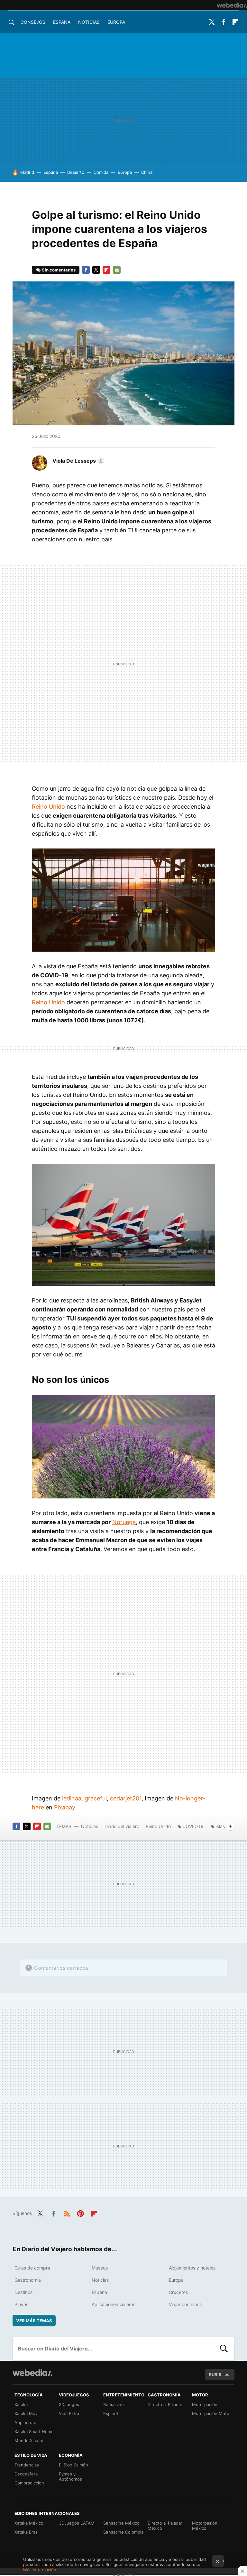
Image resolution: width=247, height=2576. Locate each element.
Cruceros (178, 2292)
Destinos (23, 2292)
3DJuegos (69, 2404)
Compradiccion (29, 2483)
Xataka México (29, 2523)
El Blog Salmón (73, 2465)
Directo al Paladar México (165, 2526)
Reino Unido (48, 807)
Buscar (224, 2349)
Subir (215, 2375)
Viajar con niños (185, 2304)
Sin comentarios (59, 270)
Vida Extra (69, 2413)
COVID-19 (193, 1826)
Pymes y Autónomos (70, 2476)
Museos (100, 2268)
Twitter (212, 22)
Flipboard (235, 22)
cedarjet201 (126, 1798)
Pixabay (65, 1807)
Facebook (224, 22)
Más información (40, 2570)
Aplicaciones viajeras (114, 2304)
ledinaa (72, 1798)
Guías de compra (32, 2268)
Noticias (89, 22)
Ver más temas (34, 2321)
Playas (21, 2304)
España (62, 22)
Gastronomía (28, 2280)
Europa (116, 22)
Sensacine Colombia (123, 2532)
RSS (67, 2213)
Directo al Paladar (165, 2404)
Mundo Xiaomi (29, 2440)
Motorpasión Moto (211, 2413)
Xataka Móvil (27, 2413)
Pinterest (80, 2213)
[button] (77, 461)
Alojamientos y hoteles (192, 2268)
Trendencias (27, 2465)
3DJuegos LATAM (77, 2523)
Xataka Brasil (27, 2532)
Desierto (76, 172)
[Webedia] (232, 5)
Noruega (124, 1522)
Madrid (27, 172)
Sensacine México (121, 2523)
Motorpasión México (205, 2526)
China (147, 172)
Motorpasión (205, 2404)
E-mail (117, 270)
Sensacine (114, 2404)
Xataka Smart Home (34, 2431)
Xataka (21, 2404)
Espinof (111, 2413)
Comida (101, 172)
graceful (96, 1798)
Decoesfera (26, 2474)
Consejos (33, 22)
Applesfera (25, 2422)
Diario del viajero (122, 1826)
